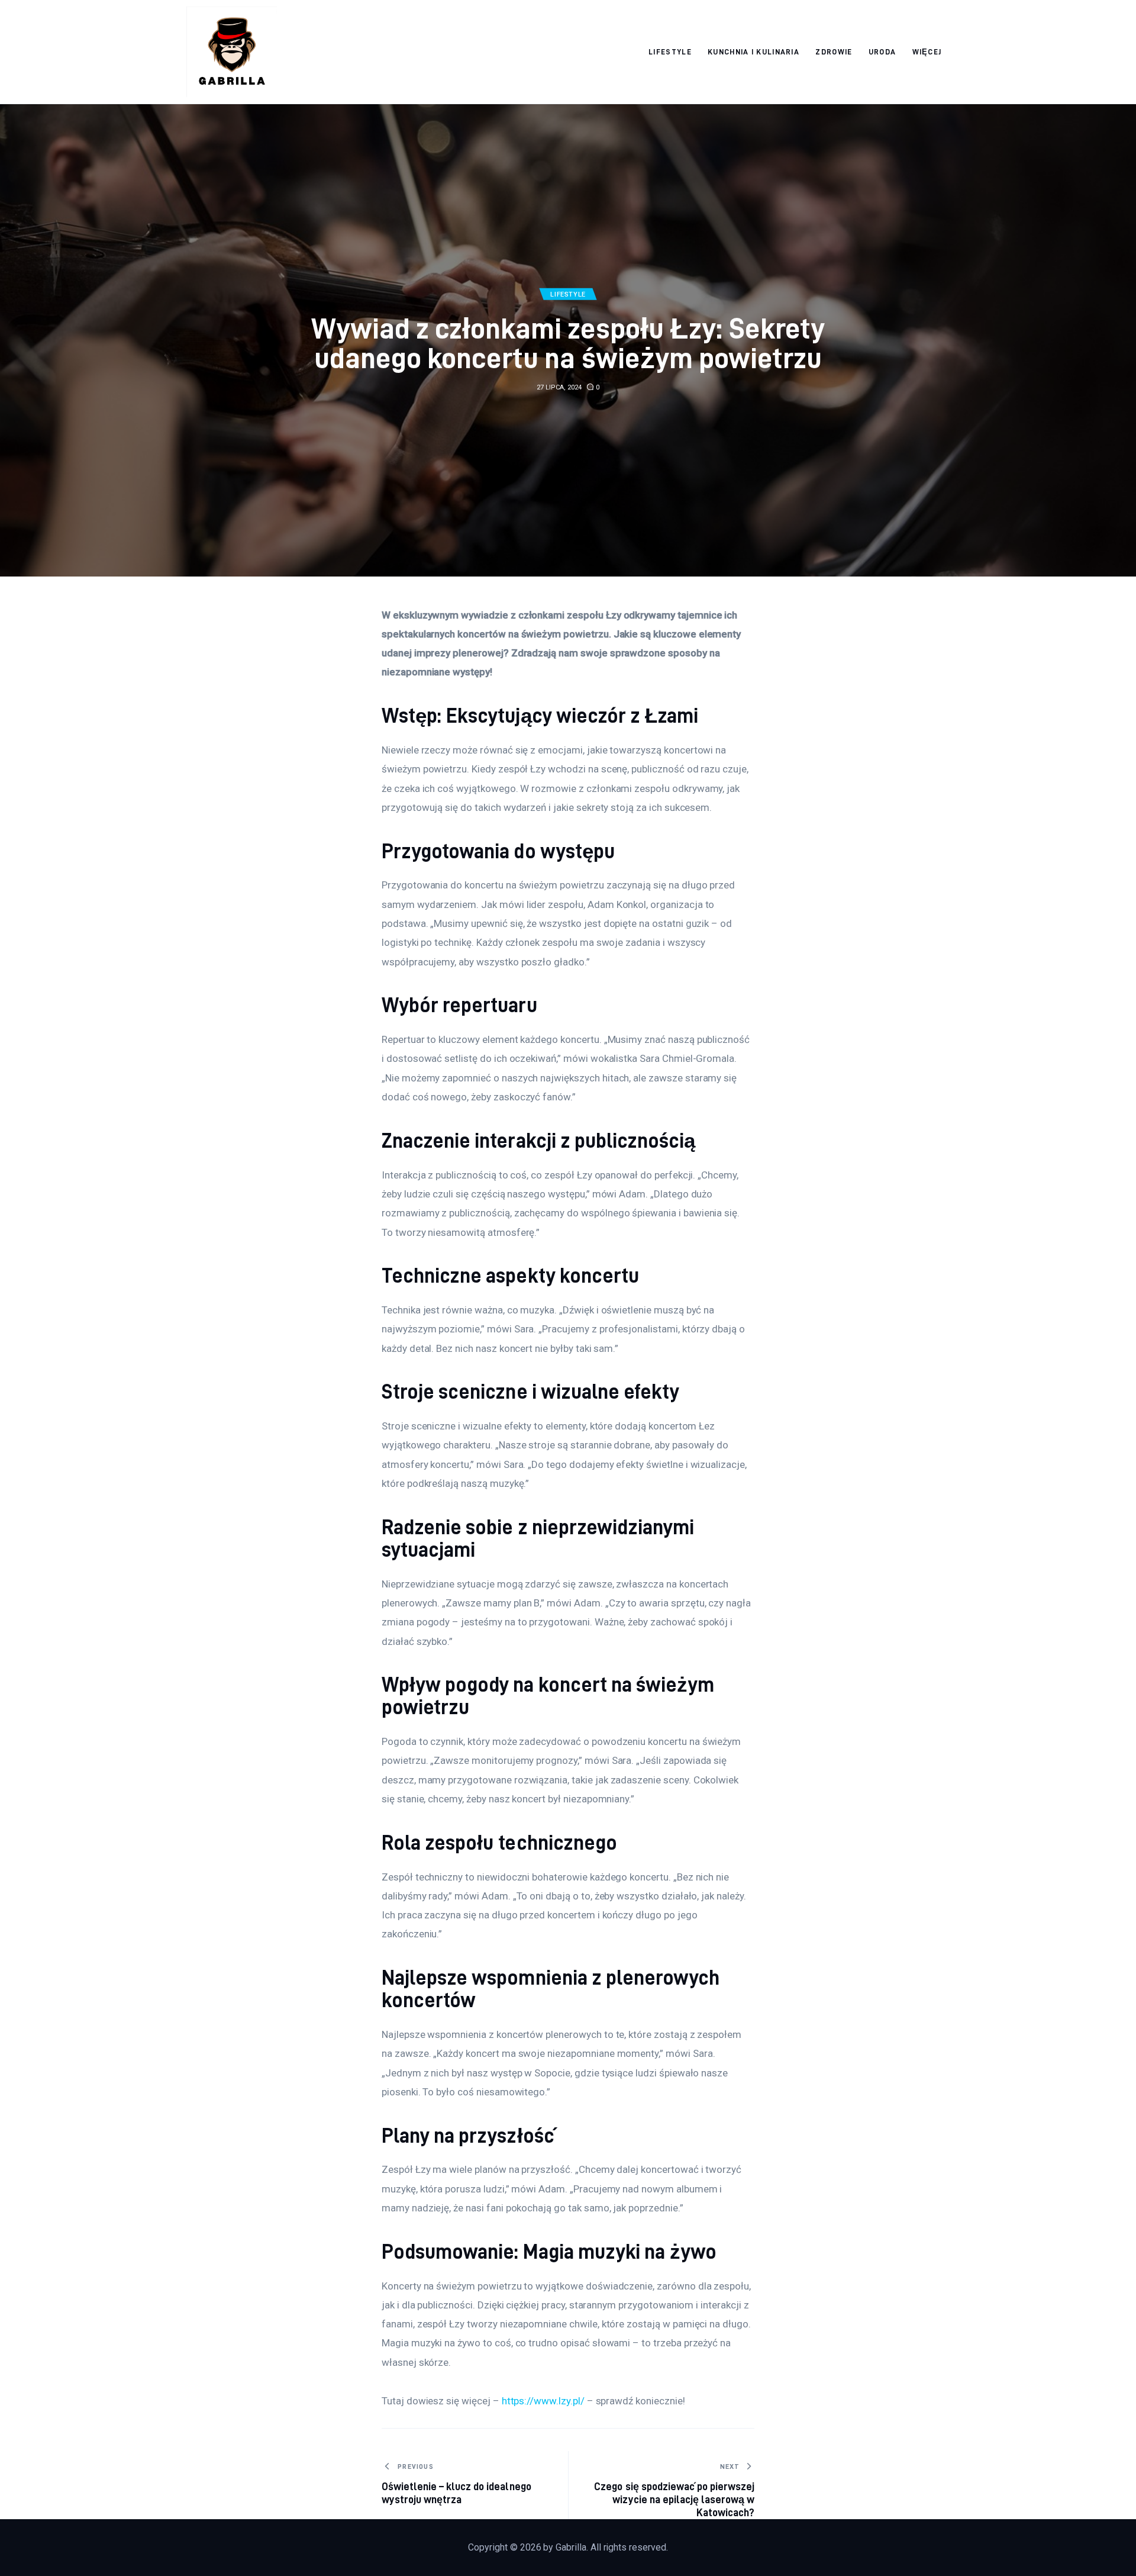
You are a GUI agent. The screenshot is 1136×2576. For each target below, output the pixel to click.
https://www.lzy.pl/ (543, 2401)
